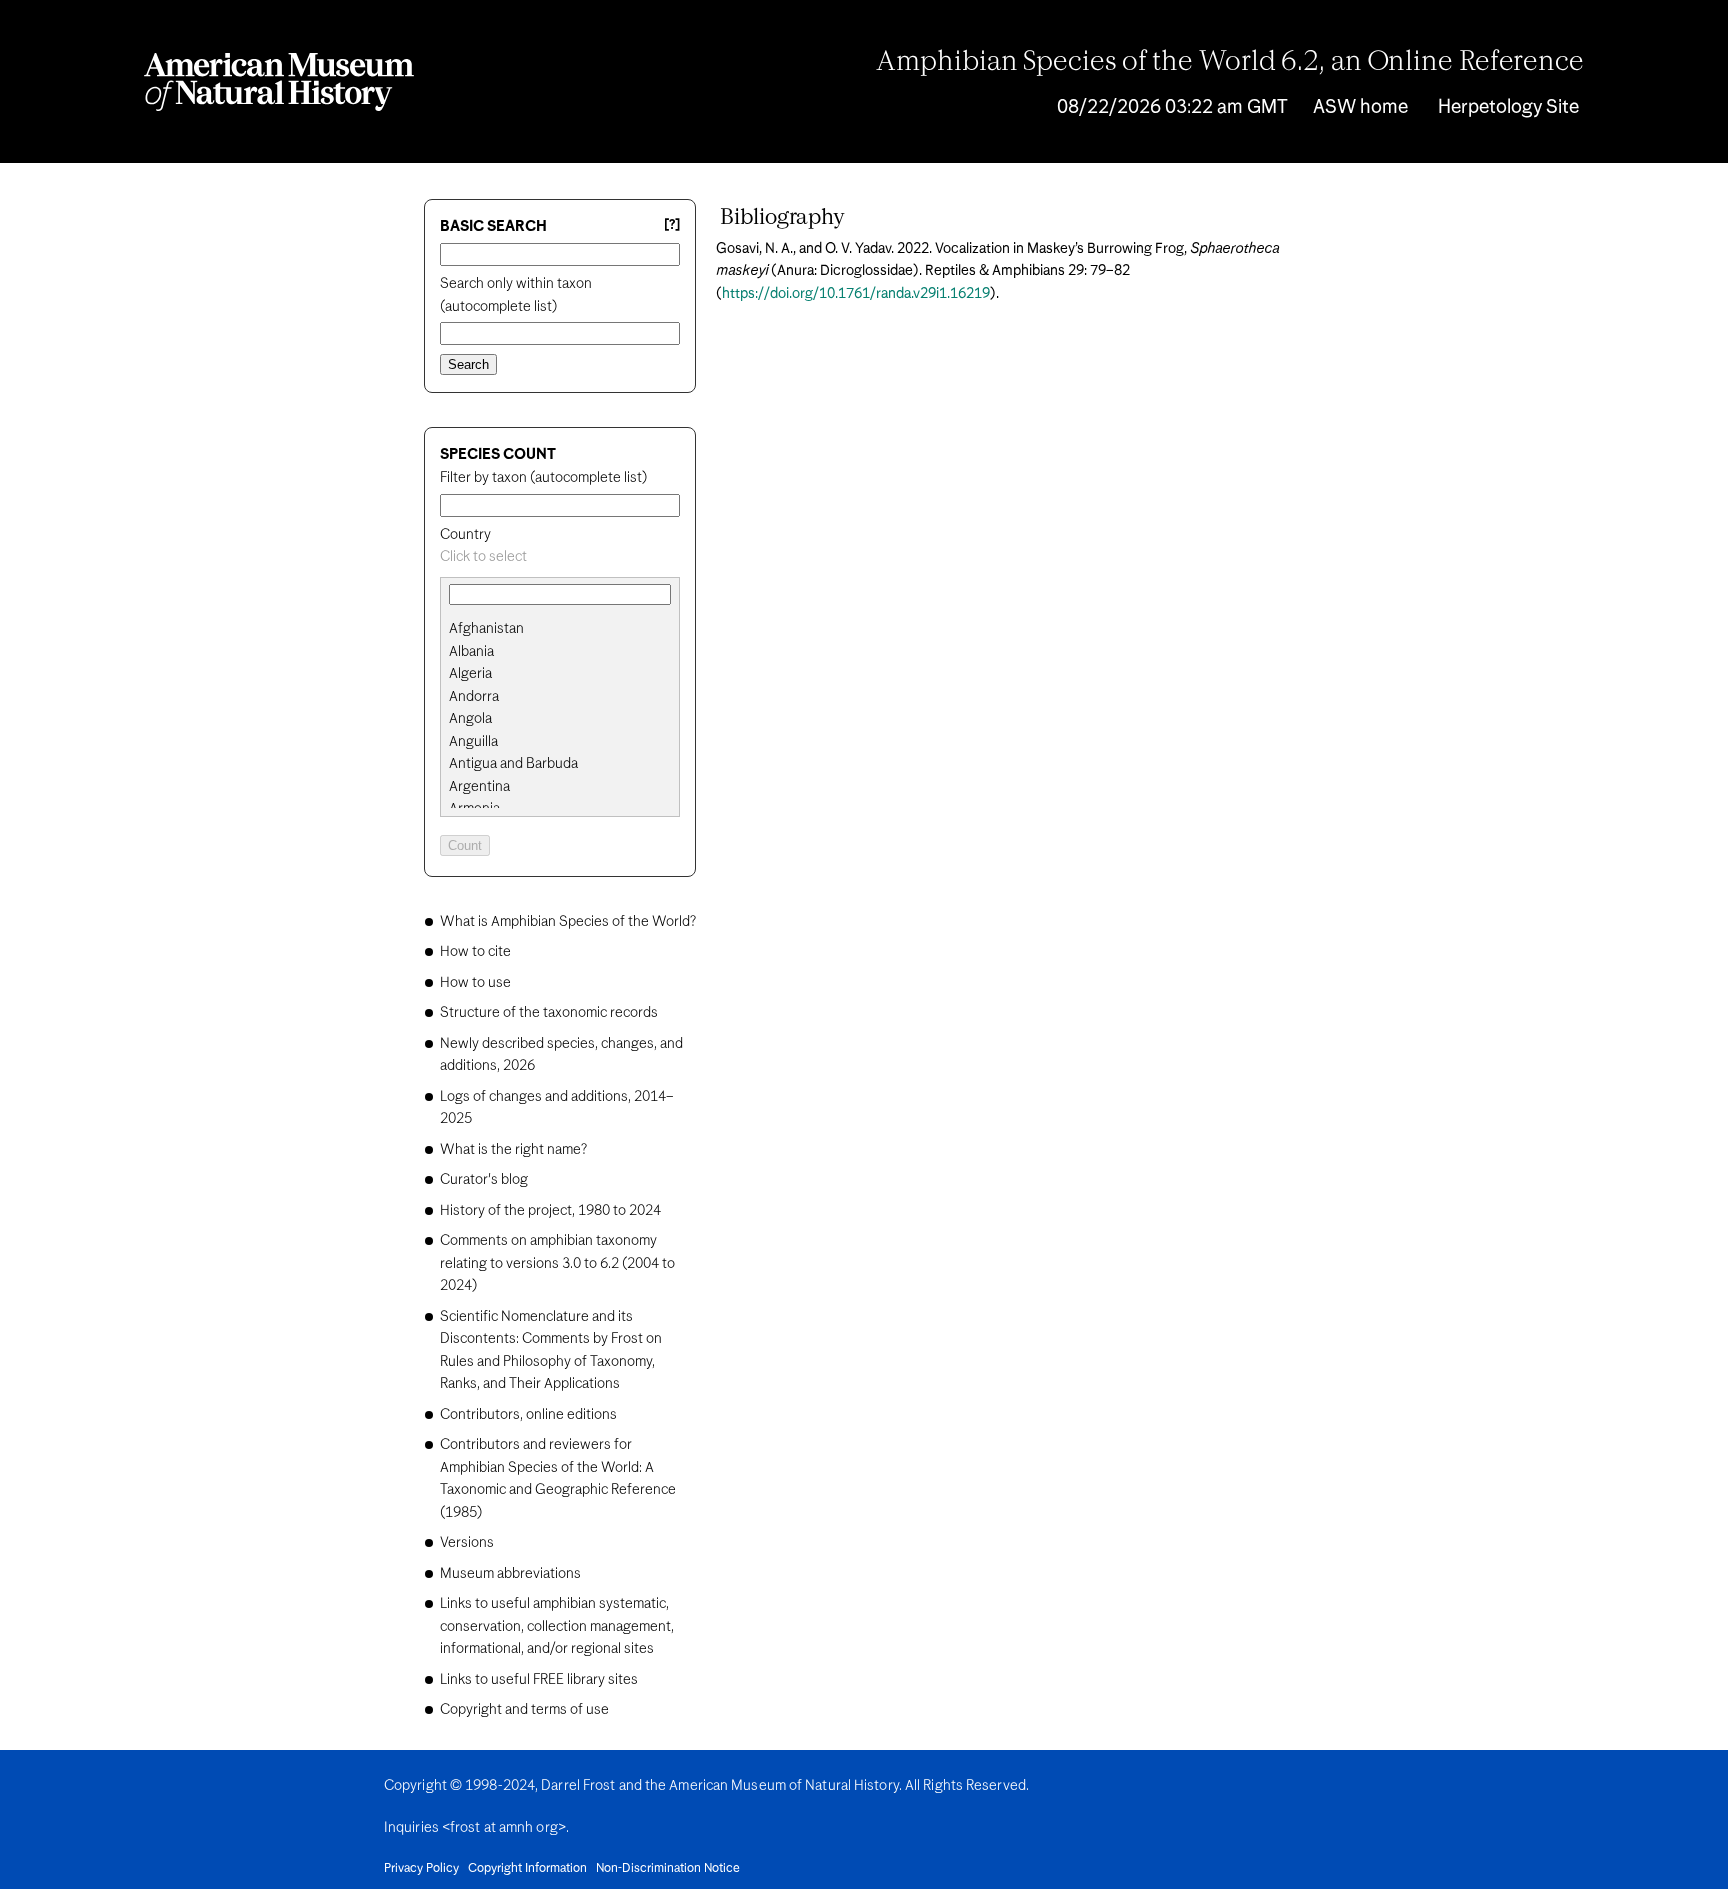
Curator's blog (484, 1180)
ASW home (1360, 107)
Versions (467, 1543)
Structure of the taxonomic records (549, 1013)
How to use (475, 983)
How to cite (475, 952)
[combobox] (560, 557)
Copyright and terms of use (524, 1710)
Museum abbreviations (510, 1574)
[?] (672, 225)
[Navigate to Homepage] (279, 82)
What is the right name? (513, 1150)
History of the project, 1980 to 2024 (550, 1211)
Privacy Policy (421, 1869)
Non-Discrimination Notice (668, 1869)
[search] (560, 652)
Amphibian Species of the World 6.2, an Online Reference (1230, 63)
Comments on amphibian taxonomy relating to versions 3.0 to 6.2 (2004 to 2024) (557, 1263)
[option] (568, 629)
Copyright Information (527, 1869)
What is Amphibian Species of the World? (568, 922)
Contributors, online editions (528, 1415)
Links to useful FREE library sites (539, 1680)
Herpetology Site (1508, 107)
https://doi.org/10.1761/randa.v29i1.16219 (856, 294)
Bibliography (782, 218)
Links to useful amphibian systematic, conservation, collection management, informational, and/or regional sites (557, 1626)
